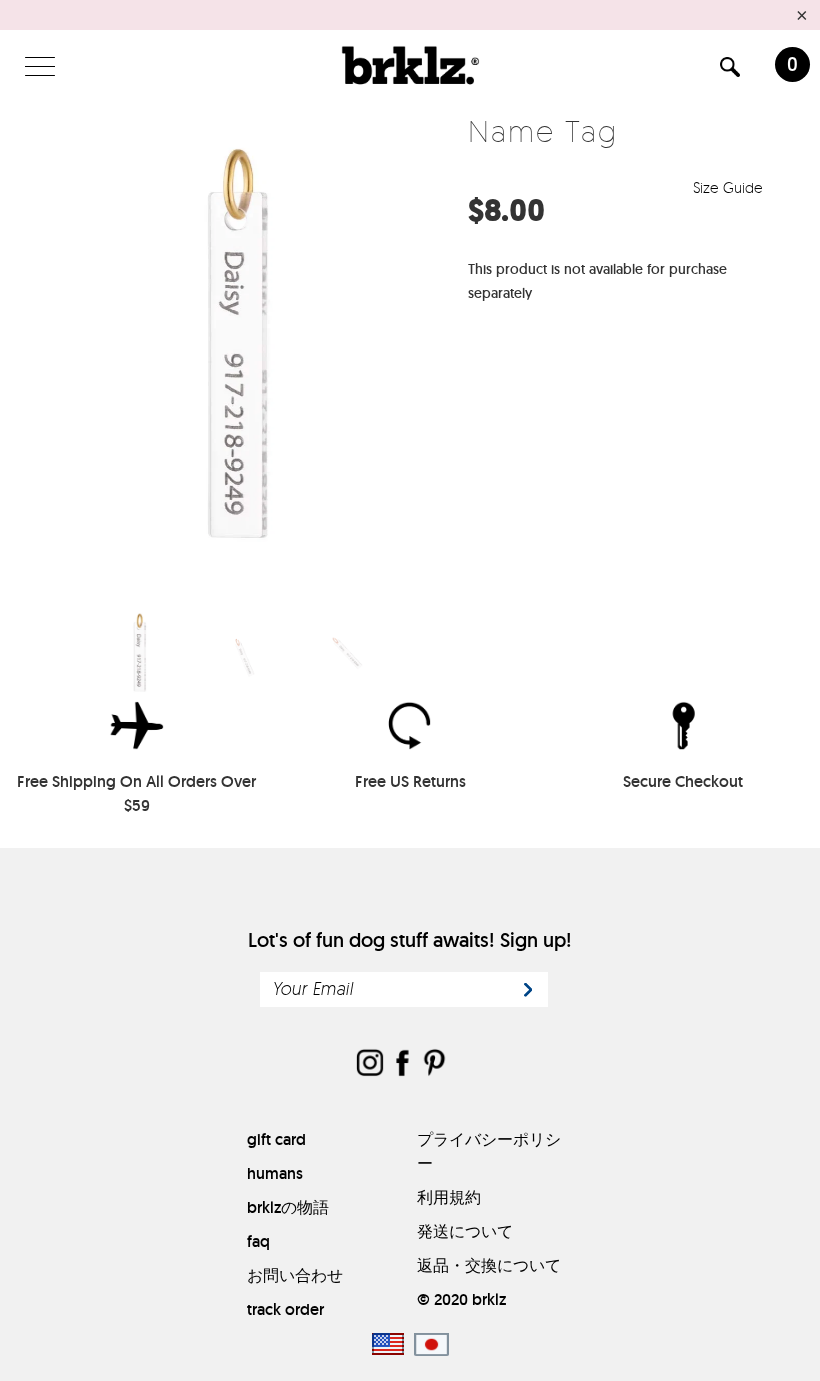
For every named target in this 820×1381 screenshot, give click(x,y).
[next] (426, 346)
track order (285, 1309)
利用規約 (449, 1197)
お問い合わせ (295, 1275)
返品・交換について (489, 1265)
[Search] (730, 70)
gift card (276, 1139)
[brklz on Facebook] (402, 1064)
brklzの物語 (288, 1207)
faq (258, 1241)
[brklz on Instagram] (370, 1064)
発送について (465, 1231)
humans (275, 1173)
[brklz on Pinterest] (434, 1064)
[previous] (57, 346)
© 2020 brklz (461, 1299)
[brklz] (410, 65)
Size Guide (730, 187)
